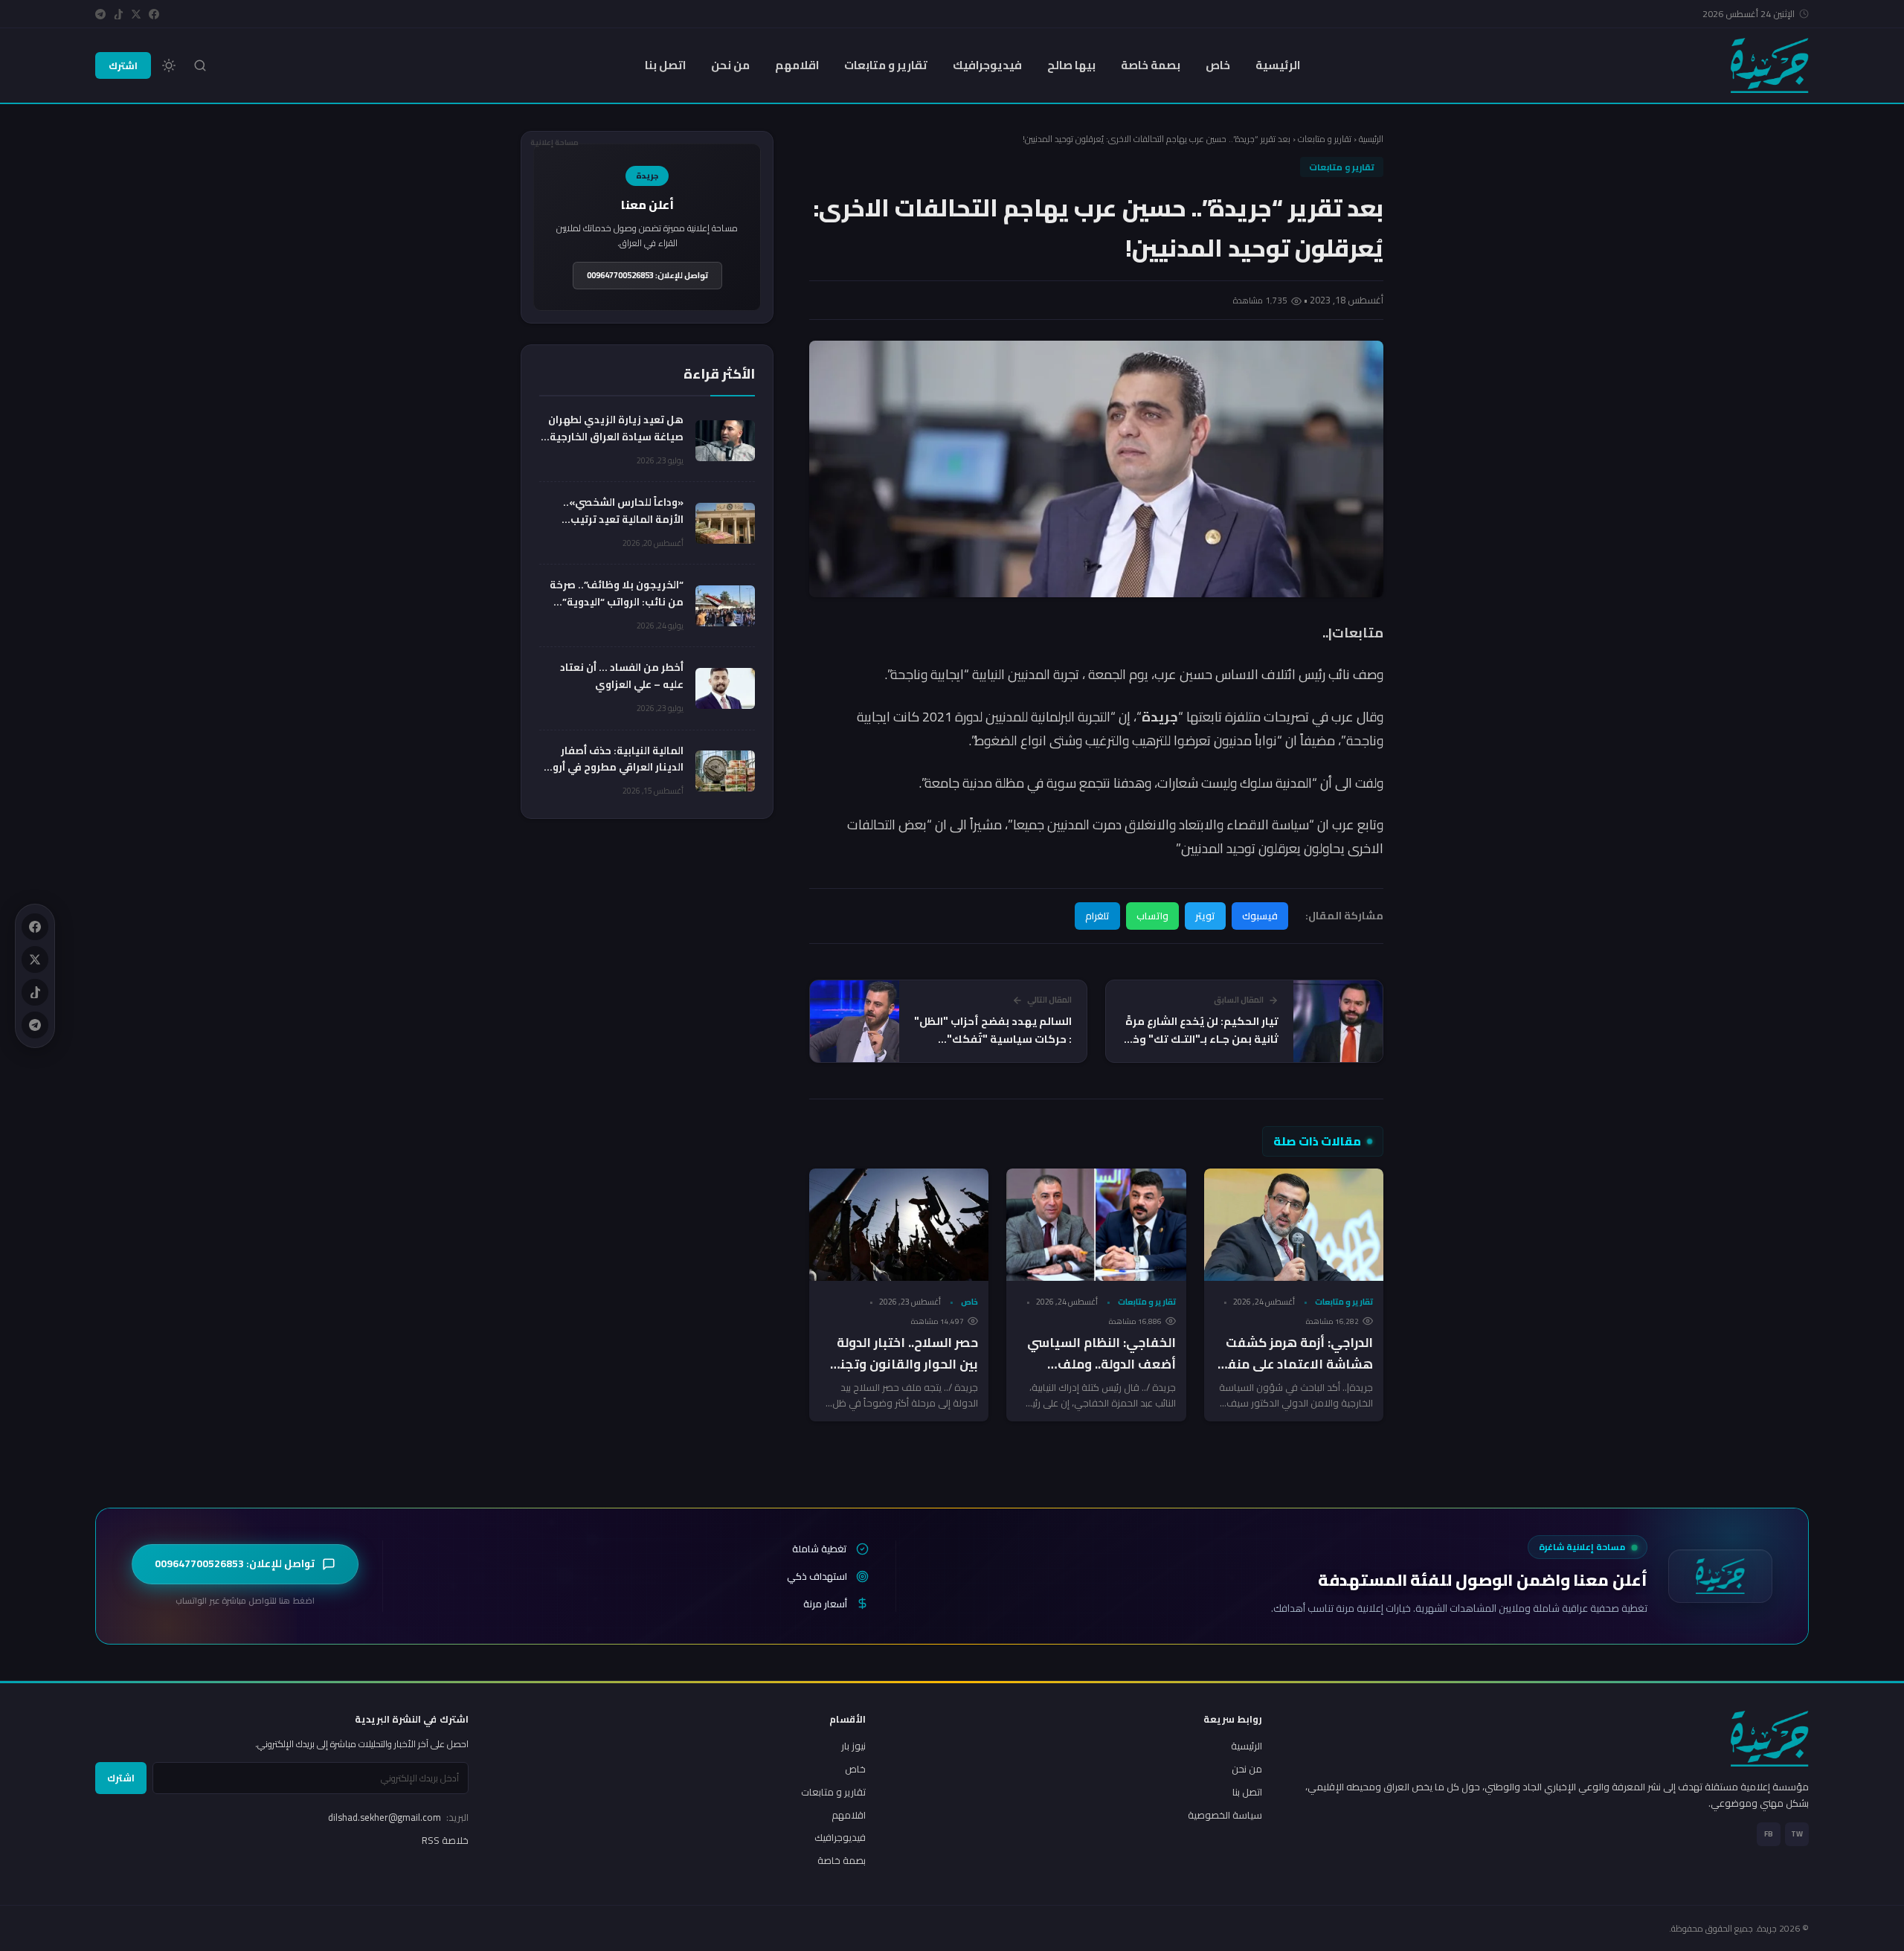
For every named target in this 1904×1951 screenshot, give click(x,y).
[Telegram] (100, 14)
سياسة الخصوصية (1225, 1815)
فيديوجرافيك (987, 65)
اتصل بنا (665, 65)
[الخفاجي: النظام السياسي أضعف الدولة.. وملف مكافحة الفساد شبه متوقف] (1096, 1225)
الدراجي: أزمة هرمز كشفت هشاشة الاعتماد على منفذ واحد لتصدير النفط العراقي (1297, 1364)
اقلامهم (797, 65)
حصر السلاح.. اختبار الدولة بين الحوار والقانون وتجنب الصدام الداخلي (903, 1364)
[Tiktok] (118, 14)
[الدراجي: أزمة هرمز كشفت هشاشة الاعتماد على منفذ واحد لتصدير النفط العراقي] (1294, 1225)
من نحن (730, 65)
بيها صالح (1071, 65)
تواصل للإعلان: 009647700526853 (647, 275)
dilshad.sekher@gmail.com (398, 1817)
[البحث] (200, 65)
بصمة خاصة (1151, 65)
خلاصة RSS (445, 1840)
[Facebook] (154, 14)
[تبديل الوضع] (169, 65)
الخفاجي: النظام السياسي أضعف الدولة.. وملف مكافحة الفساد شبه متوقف (1101, 1375)
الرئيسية (1278, 65)
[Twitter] (136, 14)
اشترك (123, 65)
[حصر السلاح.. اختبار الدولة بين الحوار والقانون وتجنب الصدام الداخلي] (899, 1225)
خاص (1218, 65)
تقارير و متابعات (886, 65)
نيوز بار (853, 1746)
